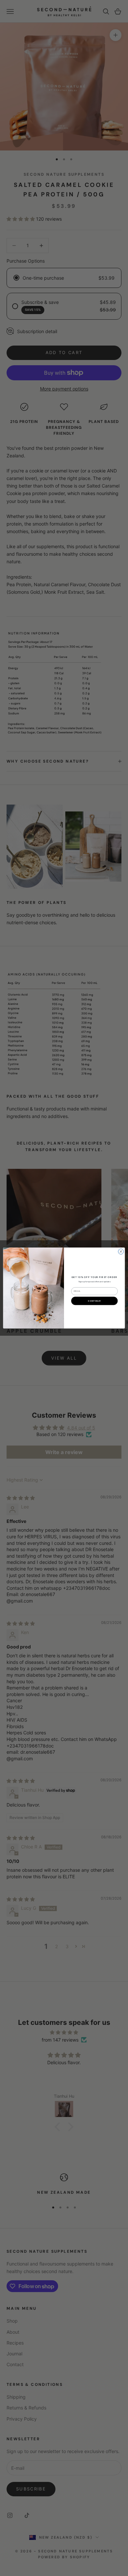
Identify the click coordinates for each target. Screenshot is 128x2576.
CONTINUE (94, 1301)
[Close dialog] (121, 1252)
